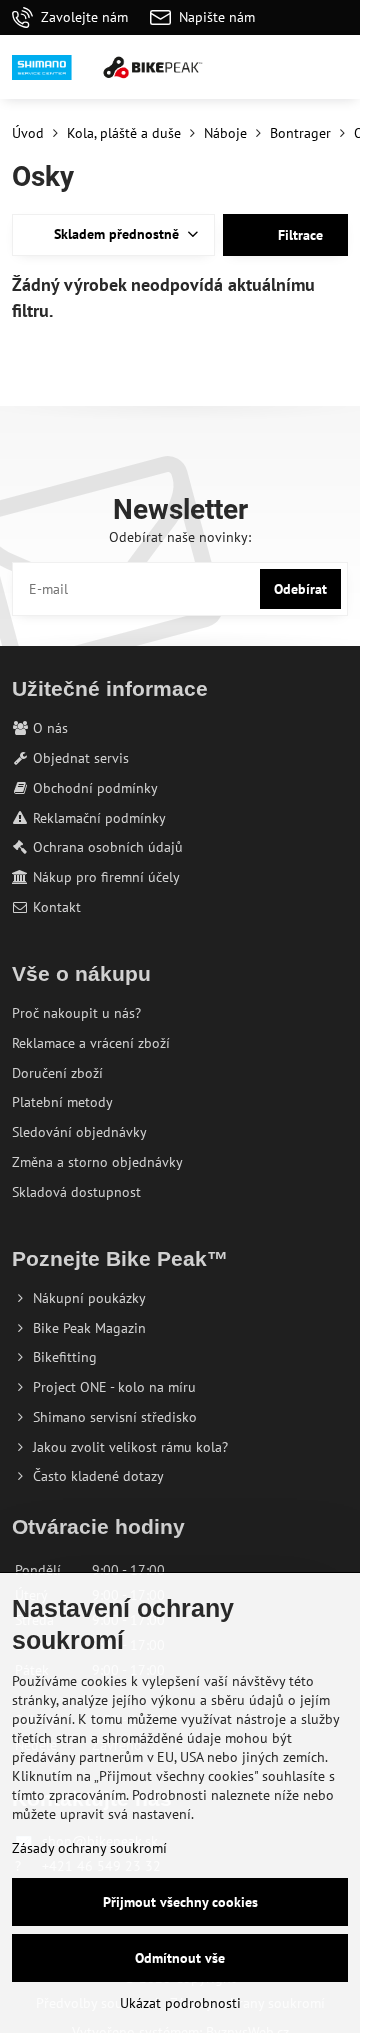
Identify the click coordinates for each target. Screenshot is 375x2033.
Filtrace (298, 235)
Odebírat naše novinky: (180, 537)
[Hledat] (240, 67)
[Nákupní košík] (288, 67)
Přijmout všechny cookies (180, 1902)
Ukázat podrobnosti (180, 2003)
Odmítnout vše (180, 1958)
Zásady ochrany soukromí (89, 1848)
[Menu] (336, 67)
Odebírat (300, 589)
